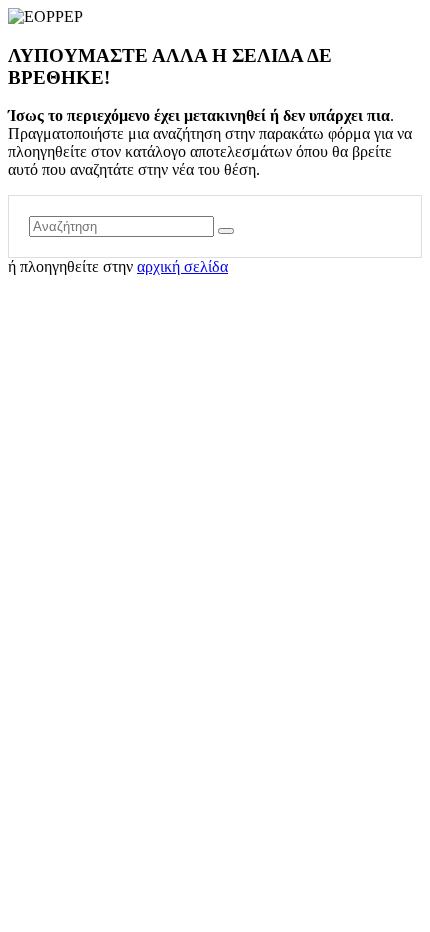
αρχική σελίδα (182, 266)
